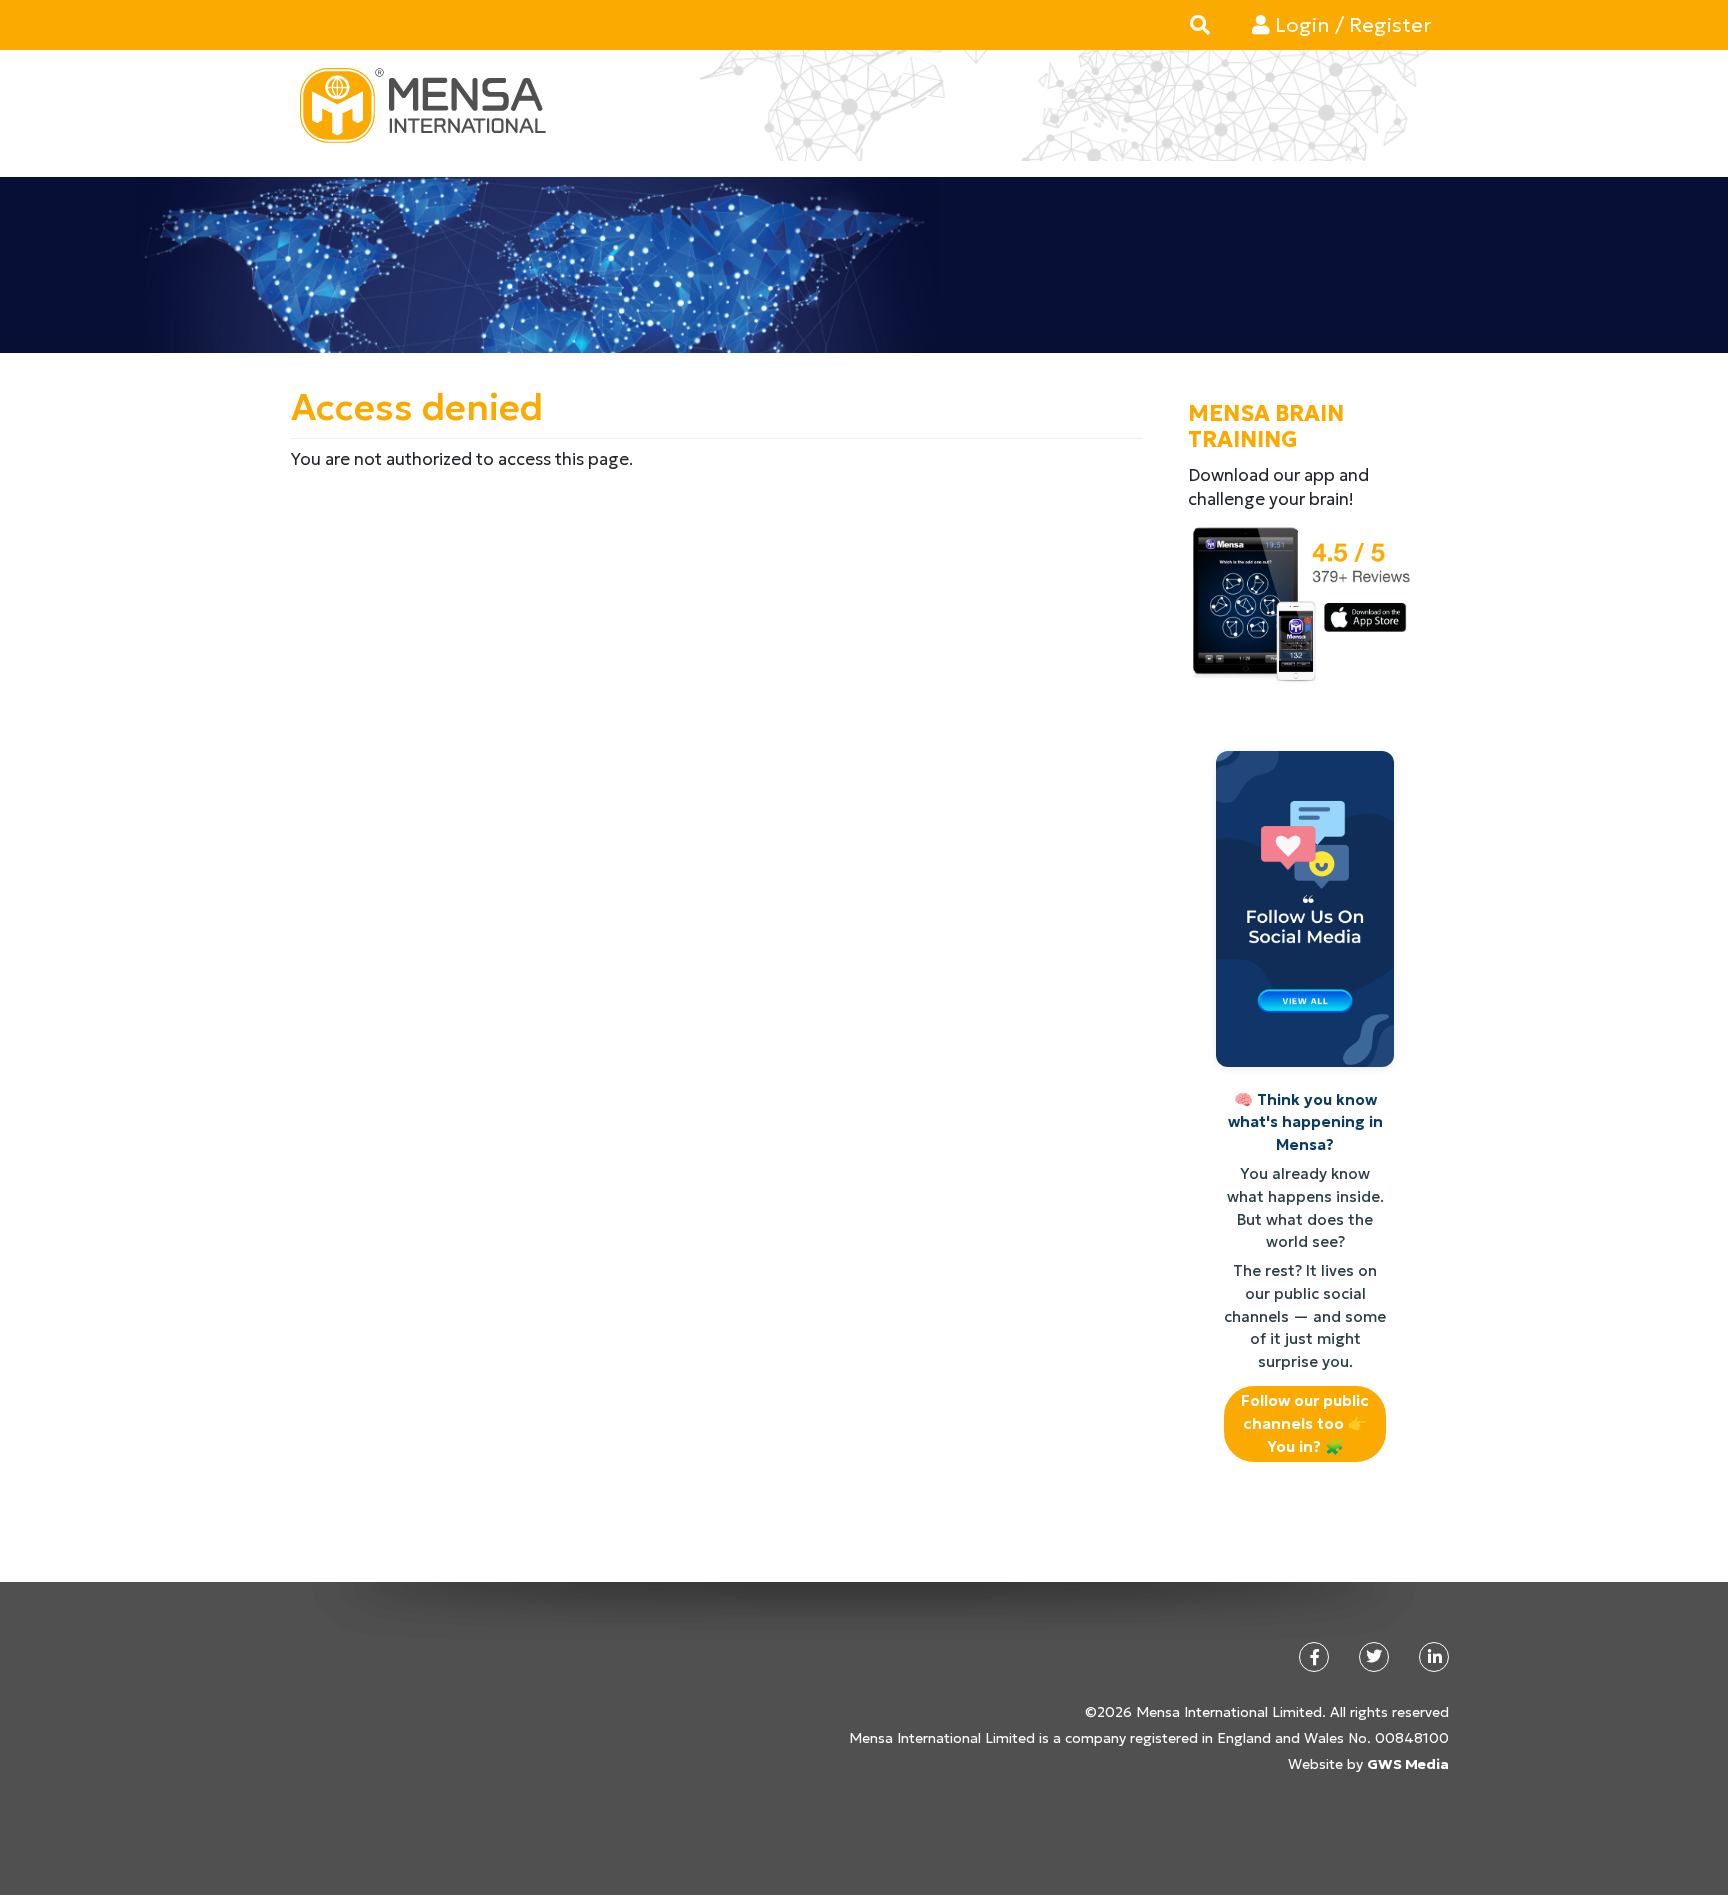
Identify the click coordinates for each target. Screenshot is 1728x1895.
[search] (1200, 25)
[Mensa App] (1299, 603)
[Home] (430, 105)
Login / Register (1350, 25)
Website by (1368, 1764)
